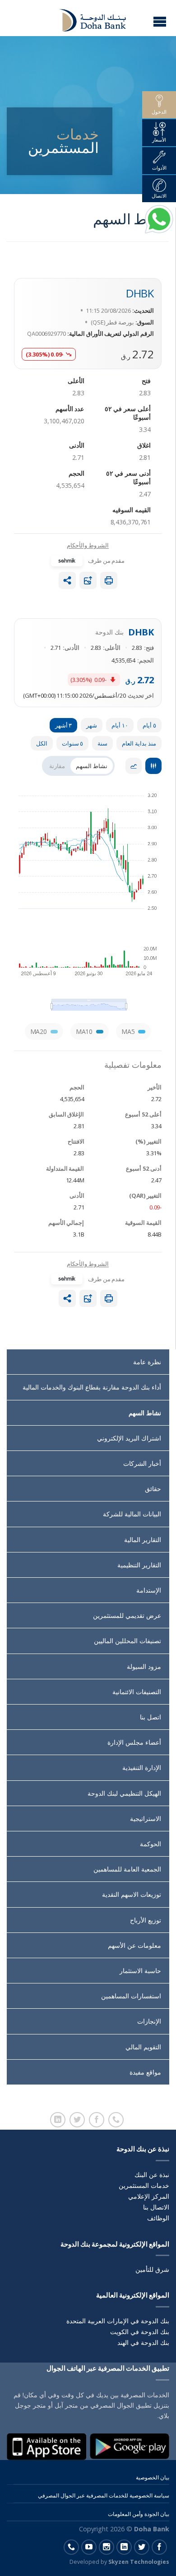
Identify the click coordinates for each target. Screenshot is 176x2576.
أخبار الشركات (142, 1463)
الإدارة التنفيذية (142, 1768)
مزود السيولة (144, 1666)
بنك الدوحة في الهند (143, 2342)
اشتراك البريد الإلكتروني (129, 1438)
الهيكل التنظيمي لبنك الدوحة (124, 1793)
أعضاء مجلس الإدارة (134, 1742)
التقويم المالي (143, 2047)
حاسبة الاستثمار (140, 1971)
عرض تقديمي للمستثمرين (127, 1615)
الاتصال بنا (156, 2207)
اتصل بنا (151, 1717)
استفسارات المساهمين (131, 1996)
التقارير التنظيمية (139, 1565)
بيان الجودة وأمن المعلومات (139, 2514)
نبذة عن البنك (152, 2175)
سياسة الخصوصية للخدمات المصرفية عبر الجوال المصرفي (104, 2495)
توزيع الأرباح (146, 1920)
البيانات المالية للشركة (132, 1514)
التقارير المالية (143, 1540)
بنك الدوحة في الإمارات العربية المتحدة (118, 2321)
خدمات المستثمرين (144, 2185)
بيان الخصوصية (153, 2477)
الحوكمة (151, 1844)
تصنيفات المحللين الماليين (127, 1641)
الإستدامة (149, 1590)
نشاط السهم (145, 1413)
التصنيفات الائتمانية (137, 1692)
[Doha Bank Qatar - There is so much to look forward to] (87, 18)
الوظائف (158, 2218)
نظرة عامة (147, 1362)
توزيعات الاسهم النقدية (132, 1894)
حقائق (153, 1489)
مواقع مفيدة (145, 2072)
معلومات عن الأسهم (134, 1945)
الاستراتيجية (146, 1818)
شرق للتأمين (152, 2269)
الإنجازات (149, 2021)
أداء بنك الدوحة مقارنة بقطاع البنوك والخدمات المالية (92, 1387)
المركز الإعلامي (149, 2196)
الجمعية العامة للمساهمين (127, 1869)
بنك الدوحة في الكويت (140, 2332)
